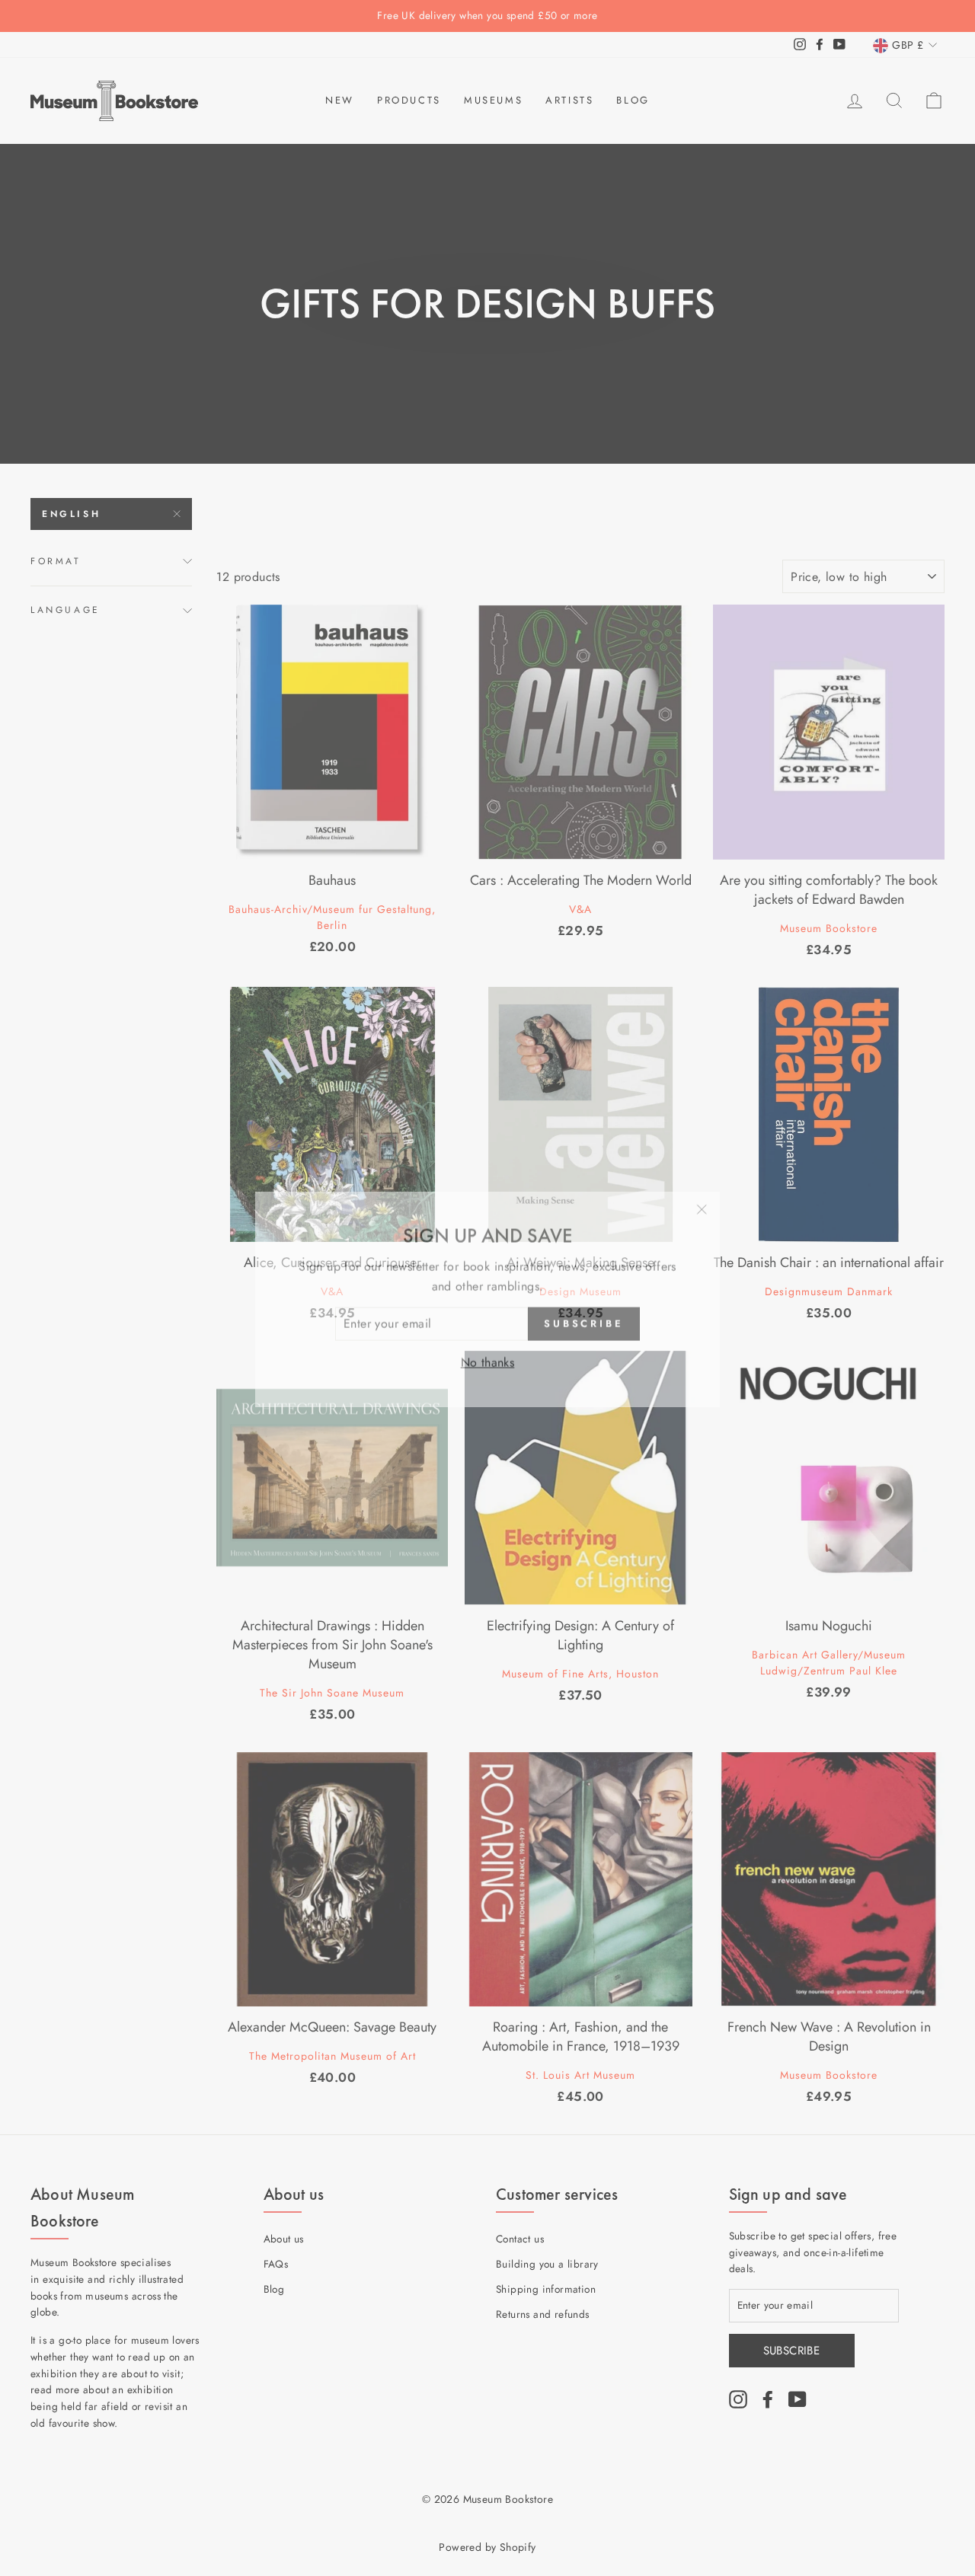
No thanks (488, 1351)
